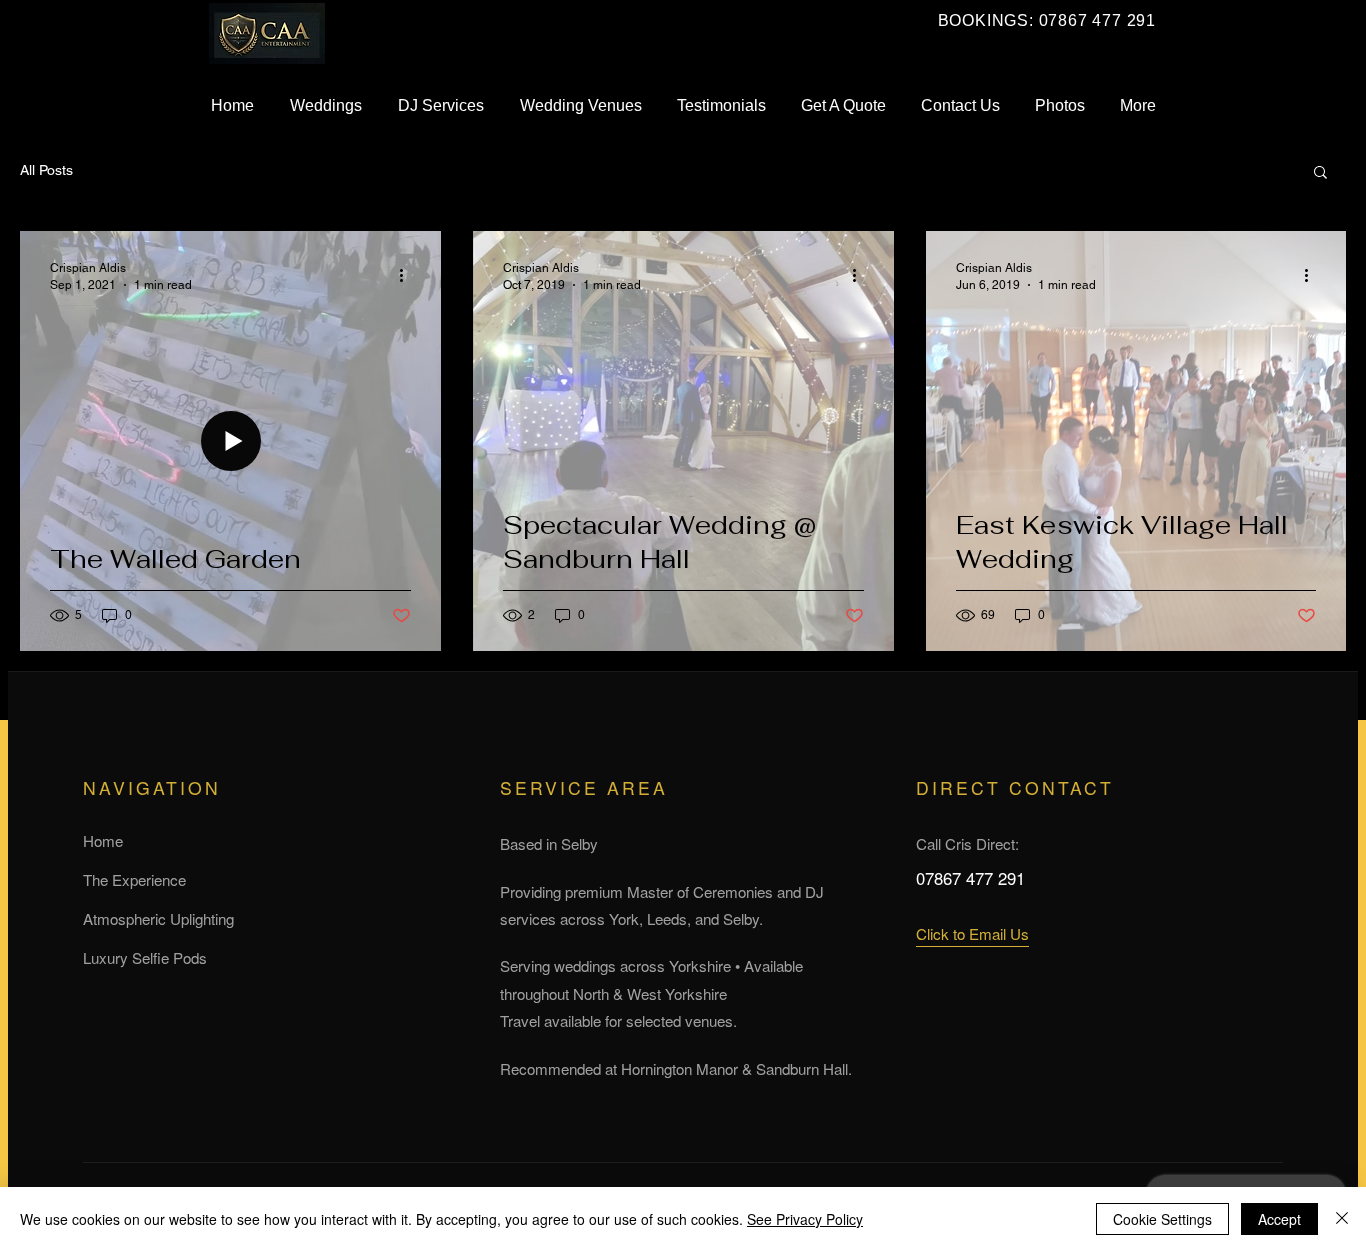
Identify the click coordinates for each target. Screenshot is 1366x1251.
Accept (1279, 1219)
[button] (1320, 173)
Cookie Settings (1162, 1219)
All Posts (46, 170)
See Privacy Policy (805, 1219)
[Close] (1342, 1219)
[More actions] (408, 275)
